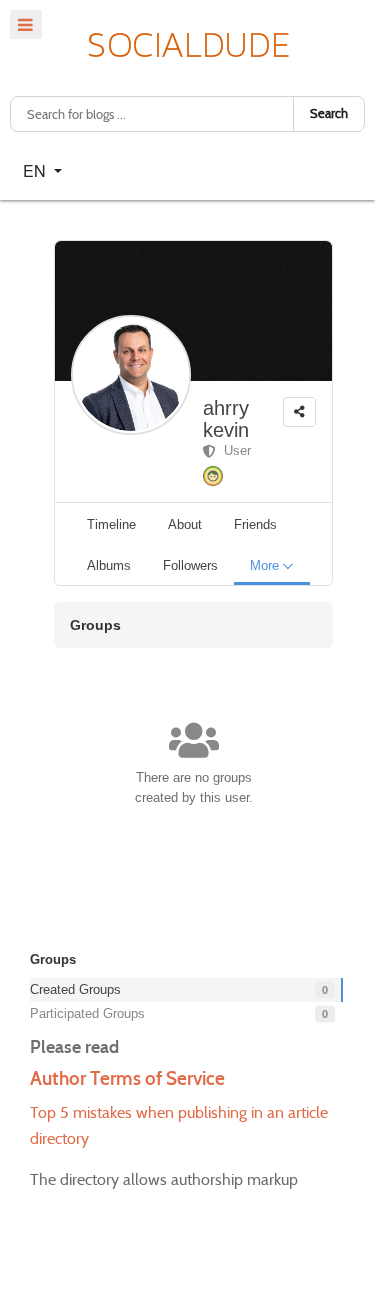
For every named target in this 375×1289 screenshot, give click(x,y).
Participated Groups (87, 1013)
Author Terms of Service (127, 1078)
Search (329, 113)
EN (36, 170)
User (233, 450)
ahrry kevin (226, 419)
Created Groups (75, 989)
